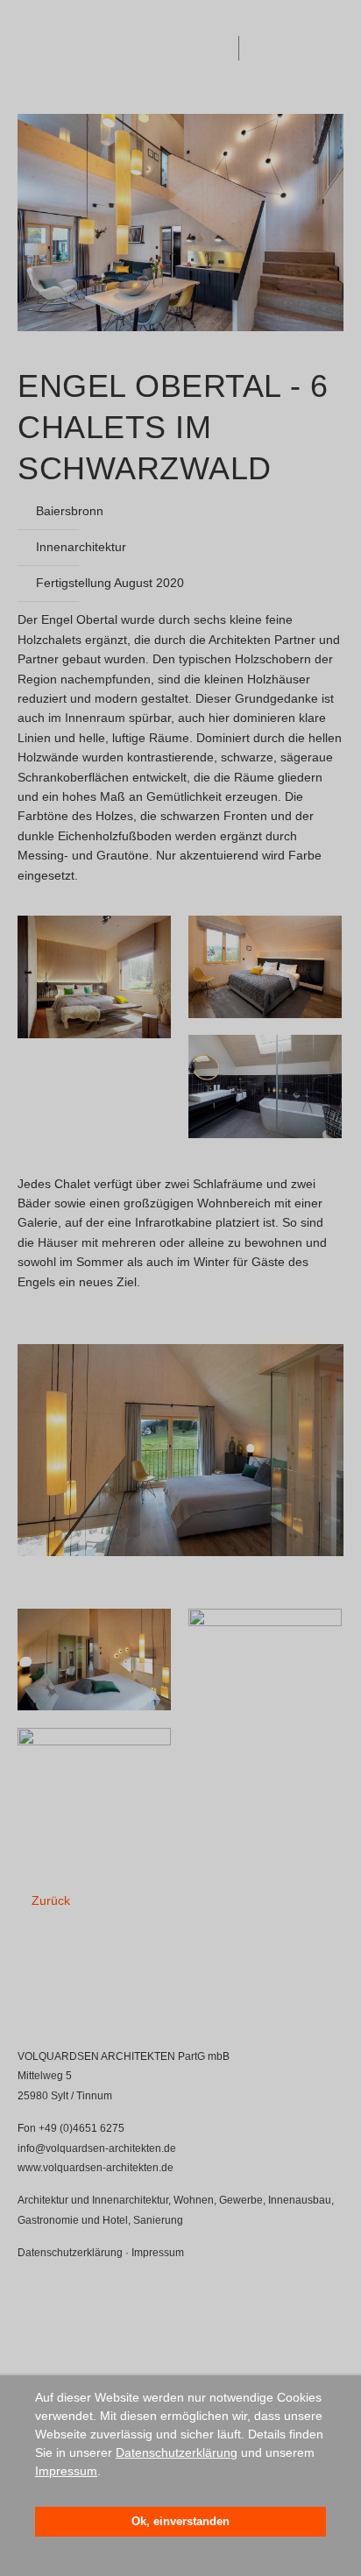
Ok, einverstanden (180, 2522)
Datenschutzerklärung (177, 2452)
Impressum (66, 2471)
